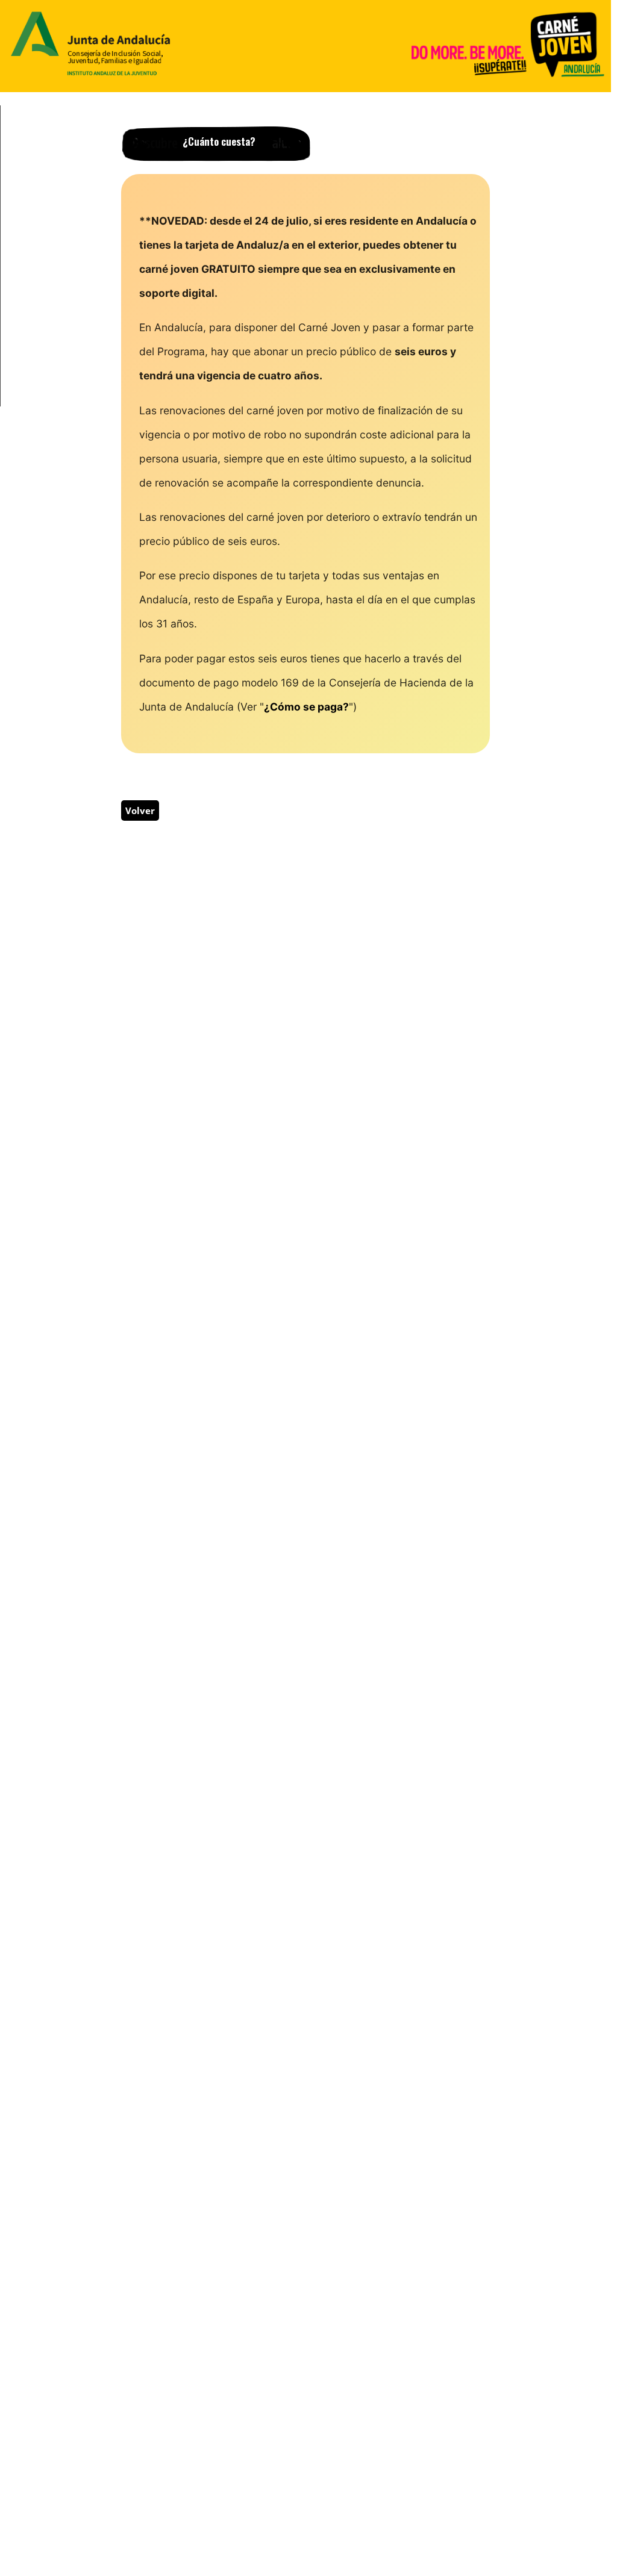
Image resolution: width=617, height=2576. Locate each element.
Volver (140, 810)
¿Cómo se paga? (306, 707)
